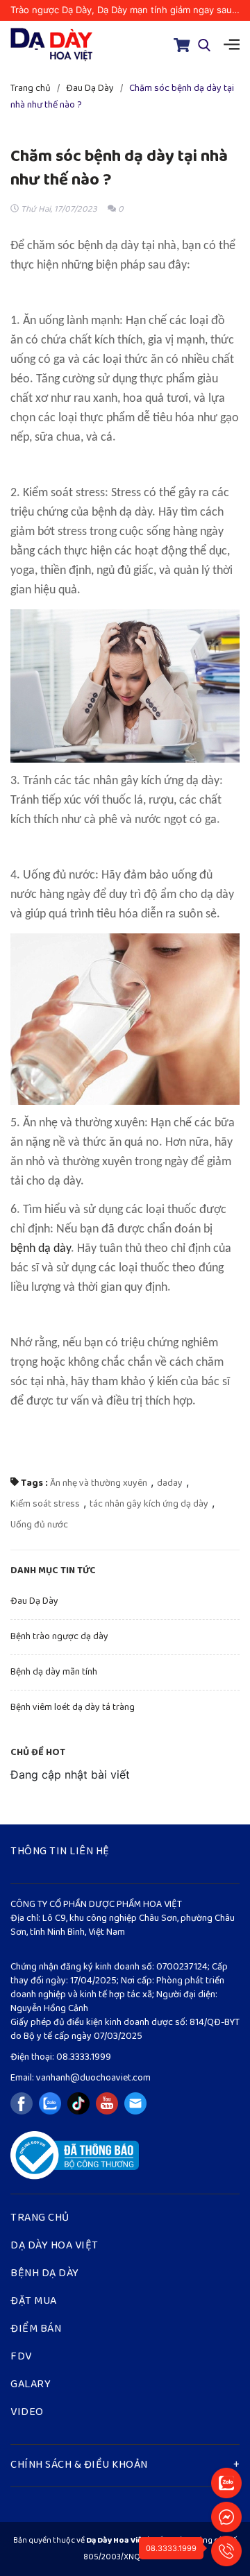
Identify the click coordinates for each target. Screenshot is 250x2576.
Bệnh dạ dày (45, 2274)
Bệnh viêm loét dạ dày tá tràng (73, 1708)
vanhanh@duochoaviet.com (92, 2078)
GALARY (31, 2385)
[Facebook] (22, 2103)
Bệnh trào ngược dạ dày (59, 1637)
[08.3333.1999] (226, 2550)
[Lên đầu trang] (226, 2450)
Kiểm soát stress (45, 1504)
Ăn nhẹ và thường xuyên (99, 1483)
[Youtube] (107, 2103)
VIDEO (27, 2413)
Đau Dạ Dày (34, 1601)
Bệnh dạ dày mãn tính (54, 1672)
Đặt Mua (34, 2302)
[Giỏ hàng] (182, 45)
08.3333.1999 (84, 2057)
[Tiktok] (78, 2103)
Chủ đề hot (38, 1753)
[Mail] (135, 2103)
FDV (21, 2357)
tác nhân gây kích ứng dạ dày (149, 1504)
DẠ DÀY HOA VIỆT (55, 2246)
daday (170, 1483)
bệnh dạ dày (41, 1249)
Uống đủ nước (39, 1525)
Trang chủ (40, 2219)
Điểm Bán (36, 2330)
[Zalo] (50, 2103)
